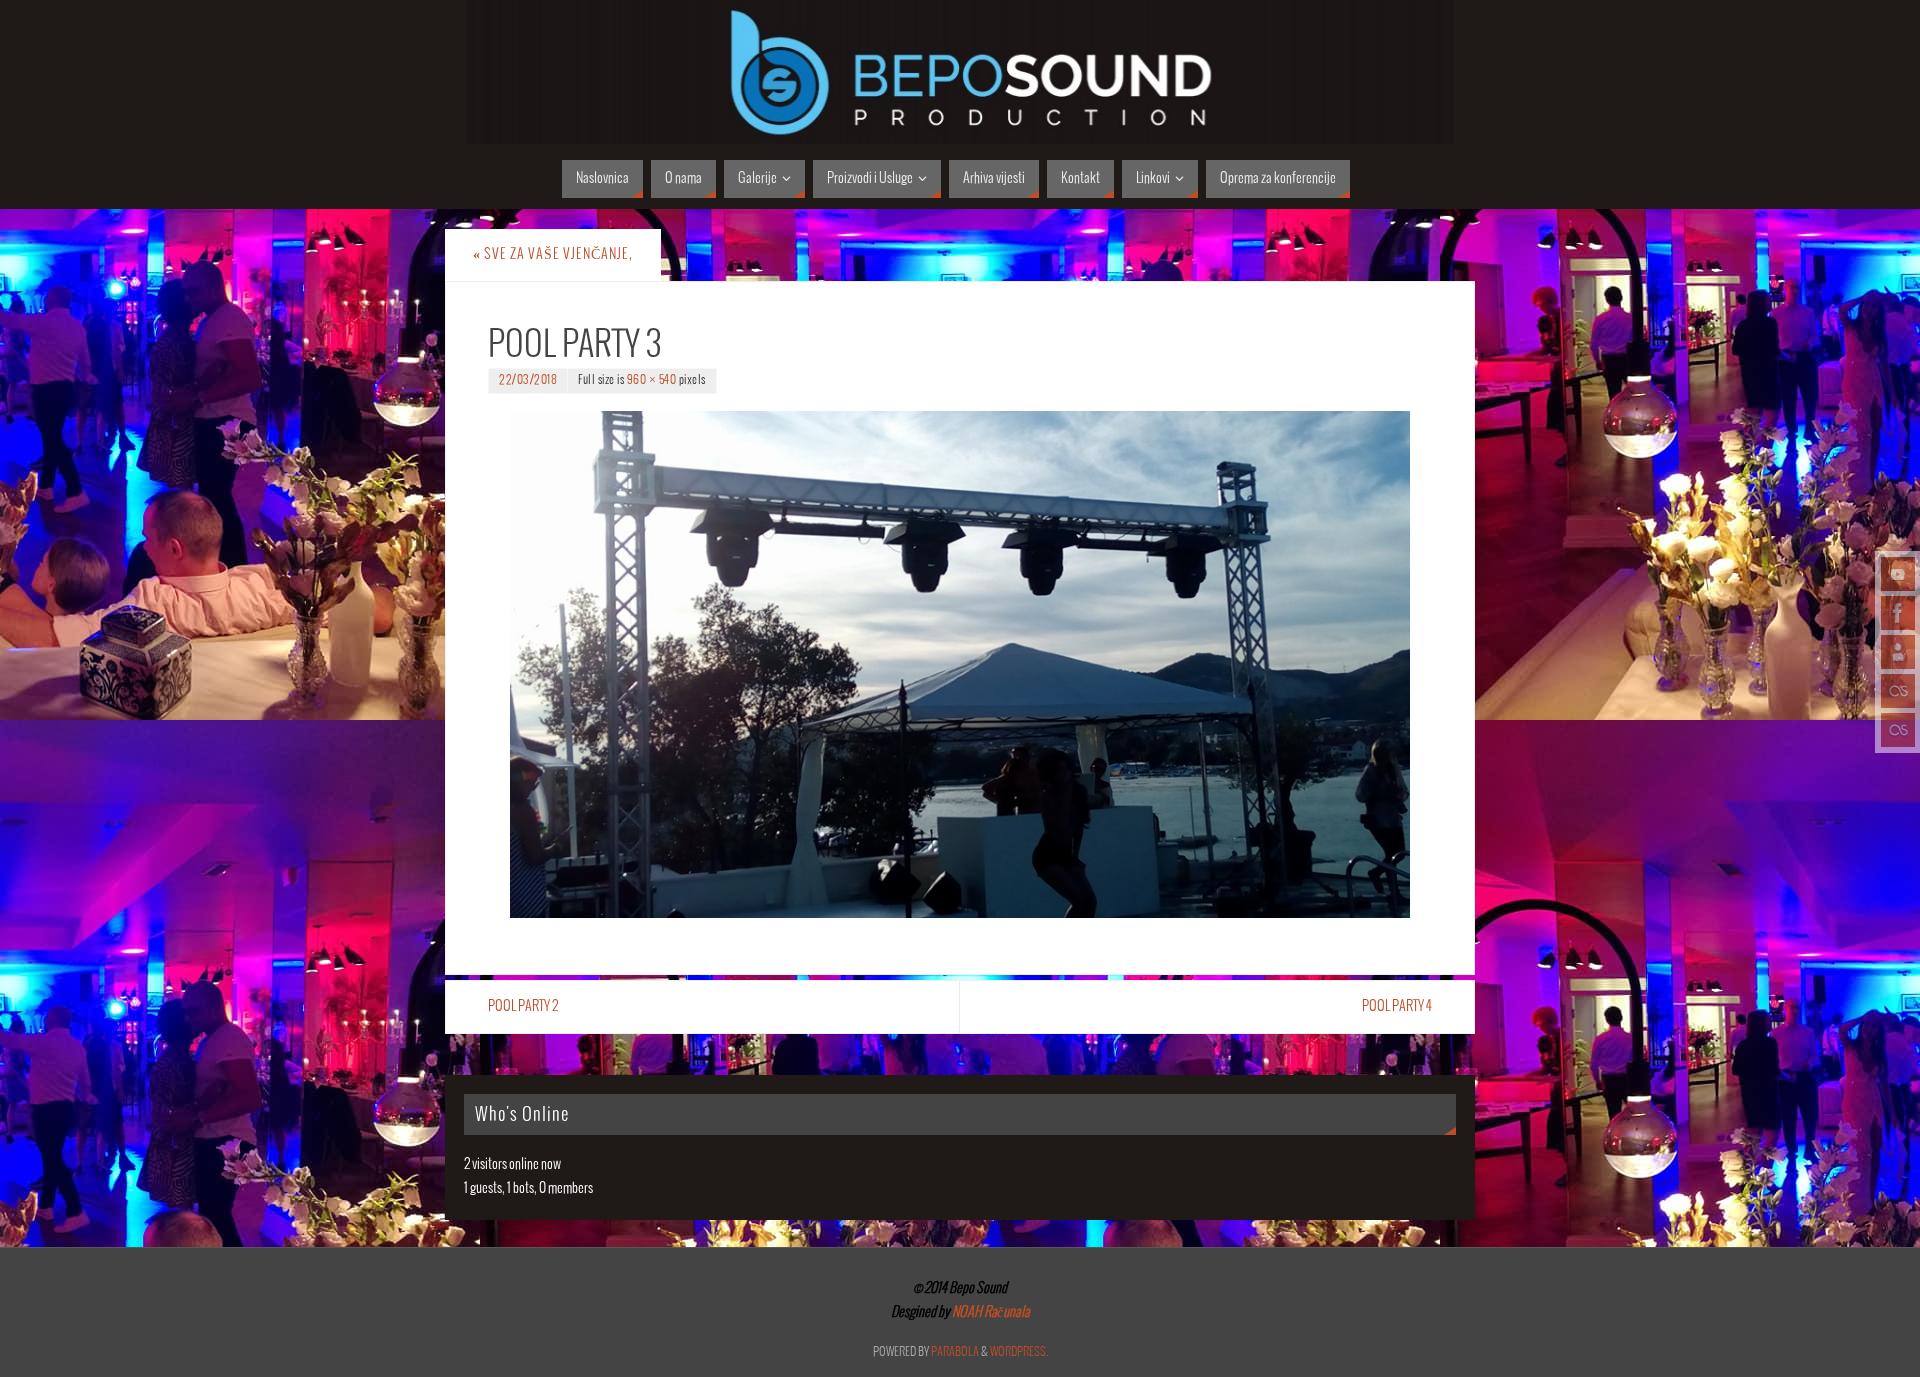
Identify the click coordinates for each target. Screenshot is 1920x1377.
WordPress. (1019, 1352)
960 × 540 (652, 380)
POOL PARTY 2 (523, 1006)
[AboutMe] (1898, 652)
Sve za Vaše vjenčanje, (553, 254)
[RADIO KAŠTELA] (1898, 691)
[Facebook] (1898, 613)
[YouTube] (1898, 574)
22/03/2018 (528, 380)
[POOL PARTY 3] (960, 664)
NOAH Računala (990, 1312)
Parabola (955, 1352)
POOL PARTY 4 (1397, 1006)
